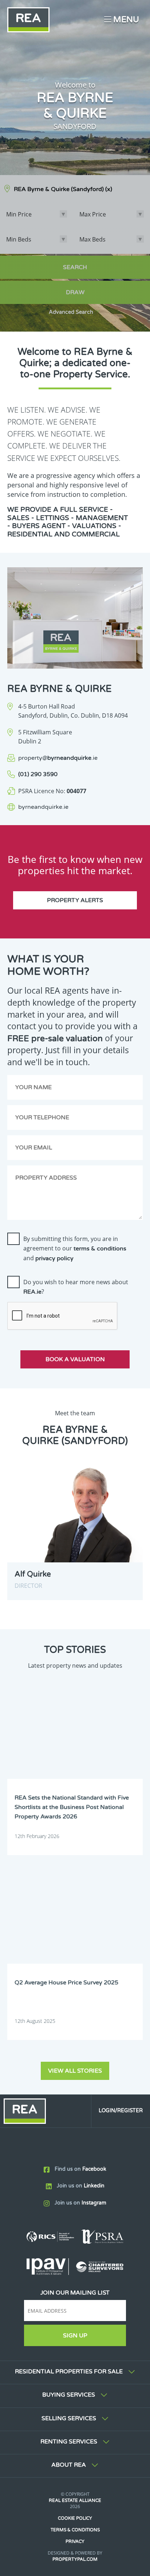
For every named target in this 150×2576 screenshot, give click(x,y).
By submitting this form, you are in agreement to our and (75, 1248)
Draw (75, 292)
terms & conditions (100, 1249)
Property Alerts (75, 900)
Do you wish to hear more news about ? (76, 1287)
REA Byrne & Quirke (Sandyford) (63, 189)
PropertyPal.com (75, 2559)
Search (75, 267)
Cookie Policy (75, 2518)
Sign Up (75, 2336)
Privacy (75, 2541)
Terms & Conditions (75, 2530)
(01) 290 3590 (38, 774)
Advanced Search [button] (71, 312)
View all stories (75, 2071)
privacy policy (54, 1258)
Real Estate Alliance (75, 2500)
